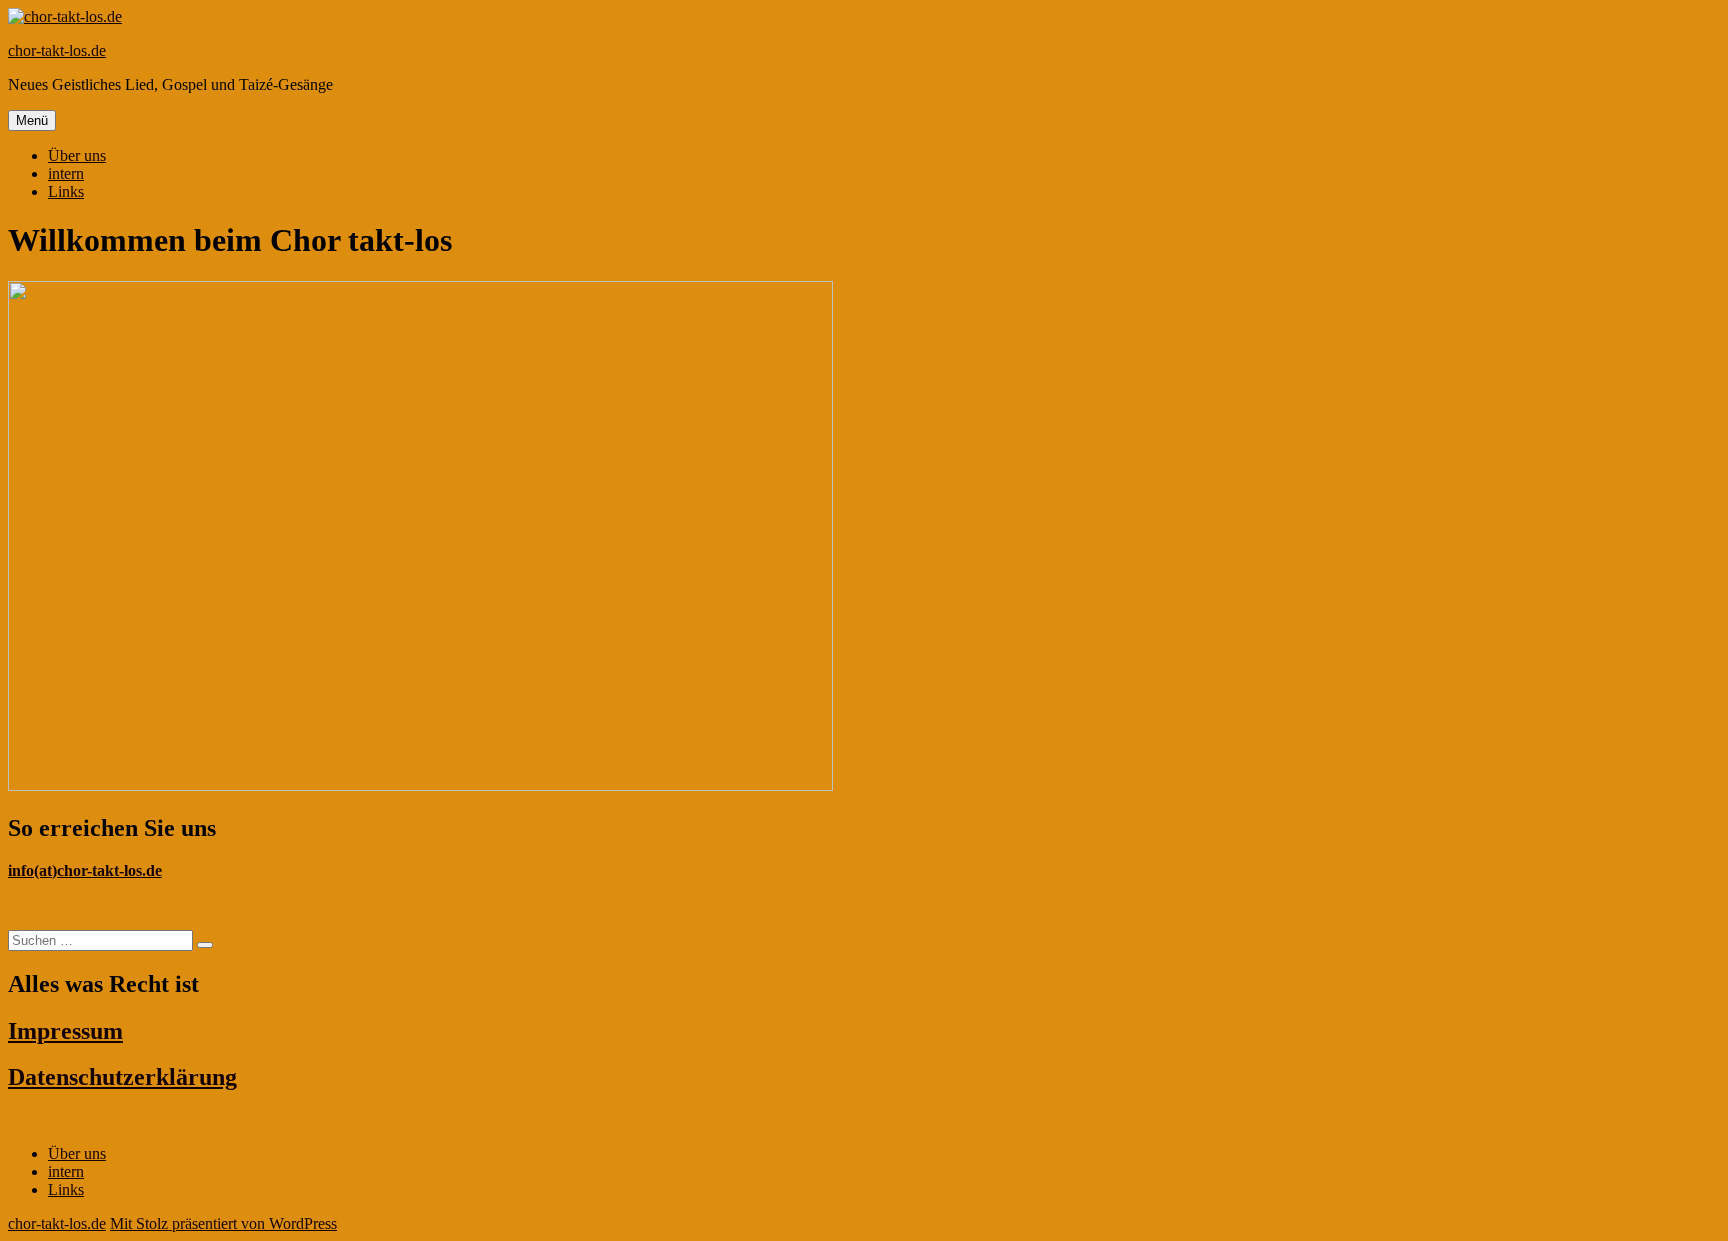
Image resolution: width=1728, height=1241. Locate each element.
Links (66, 191)
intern (66, 173)
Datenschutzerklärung (122, 1077)
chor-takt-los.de (57, 50)
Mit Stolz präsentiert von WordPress (223, 1223)
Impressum (65, 1031)
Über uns (77, 155)
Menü (32, 120)
